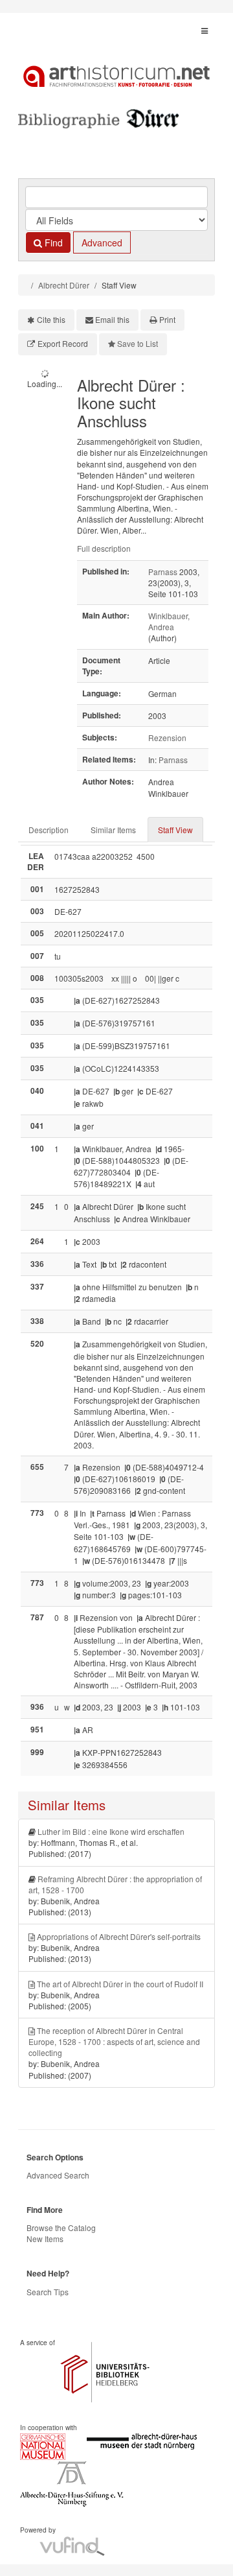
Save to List (138, 343)
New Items (45, 2239)
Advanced (102, 242)
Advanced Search (58, 2175)
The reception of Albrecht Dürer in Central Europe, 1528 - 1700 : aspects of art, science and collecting (114, 2041)
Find (52, 242)
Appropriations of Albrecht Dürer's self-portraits (119, 1936)
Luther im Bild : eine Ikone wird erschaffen (111, 1831)
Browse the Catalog (61, 2227)
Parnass (163, 572)
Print (167, 319)
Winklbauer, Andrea (169, 621)
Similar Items (113, 830)
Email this (112, 319)
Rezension (167, 738)
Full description (104, 548)
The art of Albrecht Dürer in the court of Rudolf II (120, 1984)
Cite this (51, 319)
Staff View (175, 830)
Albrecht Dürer (64, 285)
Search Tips (48, 2292)
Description (49, 830)
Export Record (63, 343)
